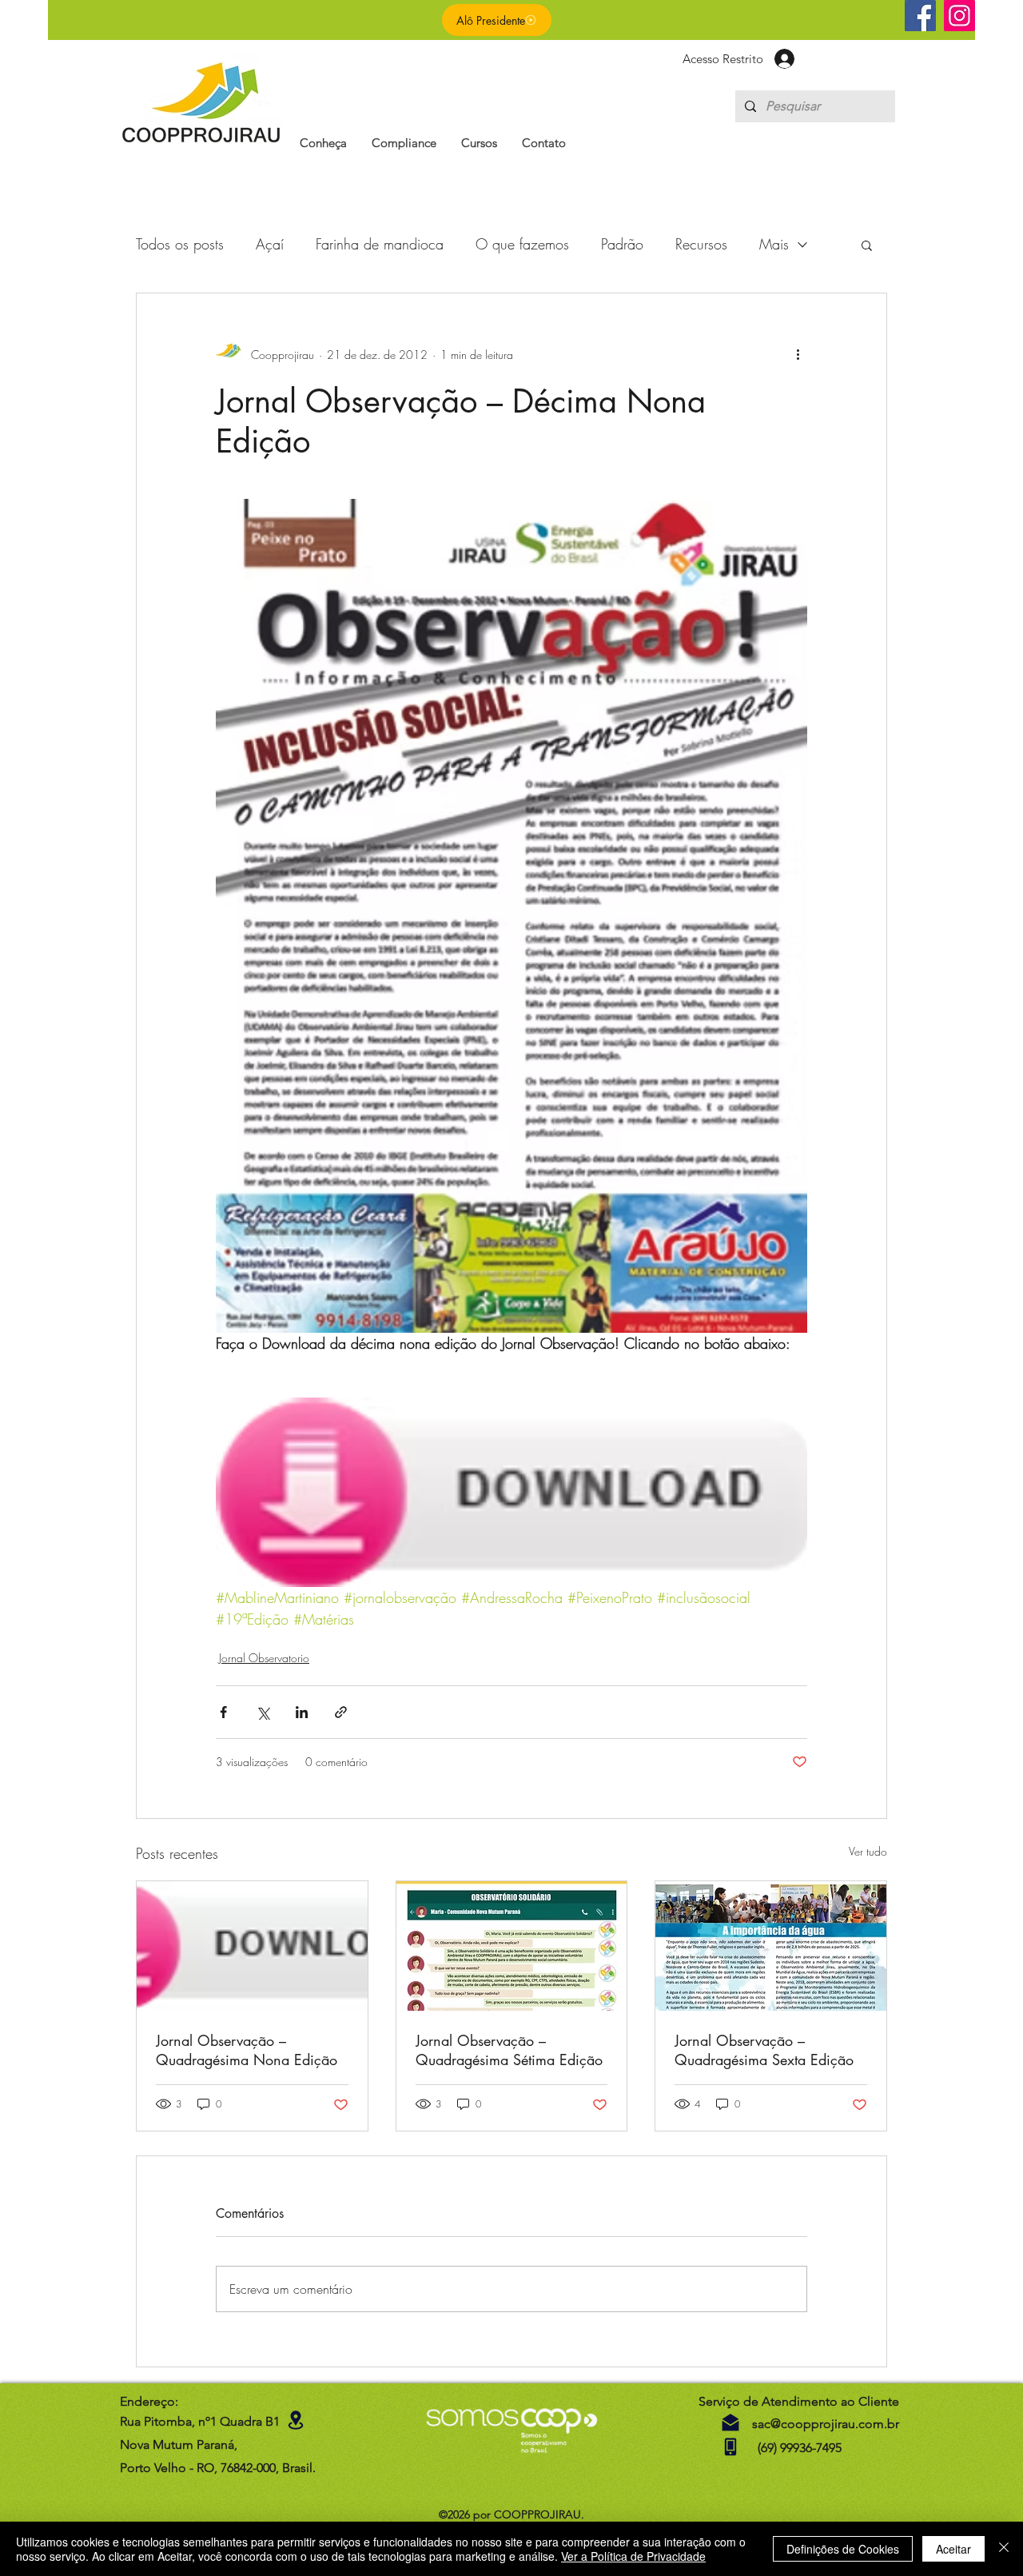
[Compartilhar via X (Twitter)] (263, 1712)
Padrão (622, 244)
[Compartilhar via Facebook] (223, 1712)
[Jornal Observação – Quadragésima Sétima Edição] (512, 1946)
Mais (774, 244)
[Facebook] (920, 16)
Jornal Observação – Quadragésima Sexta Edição (764, 2050)
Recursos (701, 244)
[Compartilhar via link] (341, 1712)
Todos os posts (180, 244)
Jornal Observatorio (264, 1658)
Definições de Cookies (843, 2549)
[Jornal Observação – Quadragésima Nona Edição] (252, 1946)
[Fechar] (1004, 2549)
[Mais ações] (798, 354)
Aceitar (953, 2549)
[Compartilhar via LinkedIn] (302, 1712)
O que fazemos (522, 244)
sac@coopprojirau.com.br (826, 2424)
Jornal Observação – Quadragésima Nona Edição (247, 2050)
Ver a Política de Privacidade (633, 2556)
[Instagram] (959, 16)
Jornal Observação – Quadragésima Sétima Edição (509, 2050)
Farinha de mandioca (380, 244)
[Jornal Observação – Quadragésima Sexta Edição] (771, 1946)
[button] (323, 143)
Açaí (270, 244)
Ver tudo (868, 1851)
